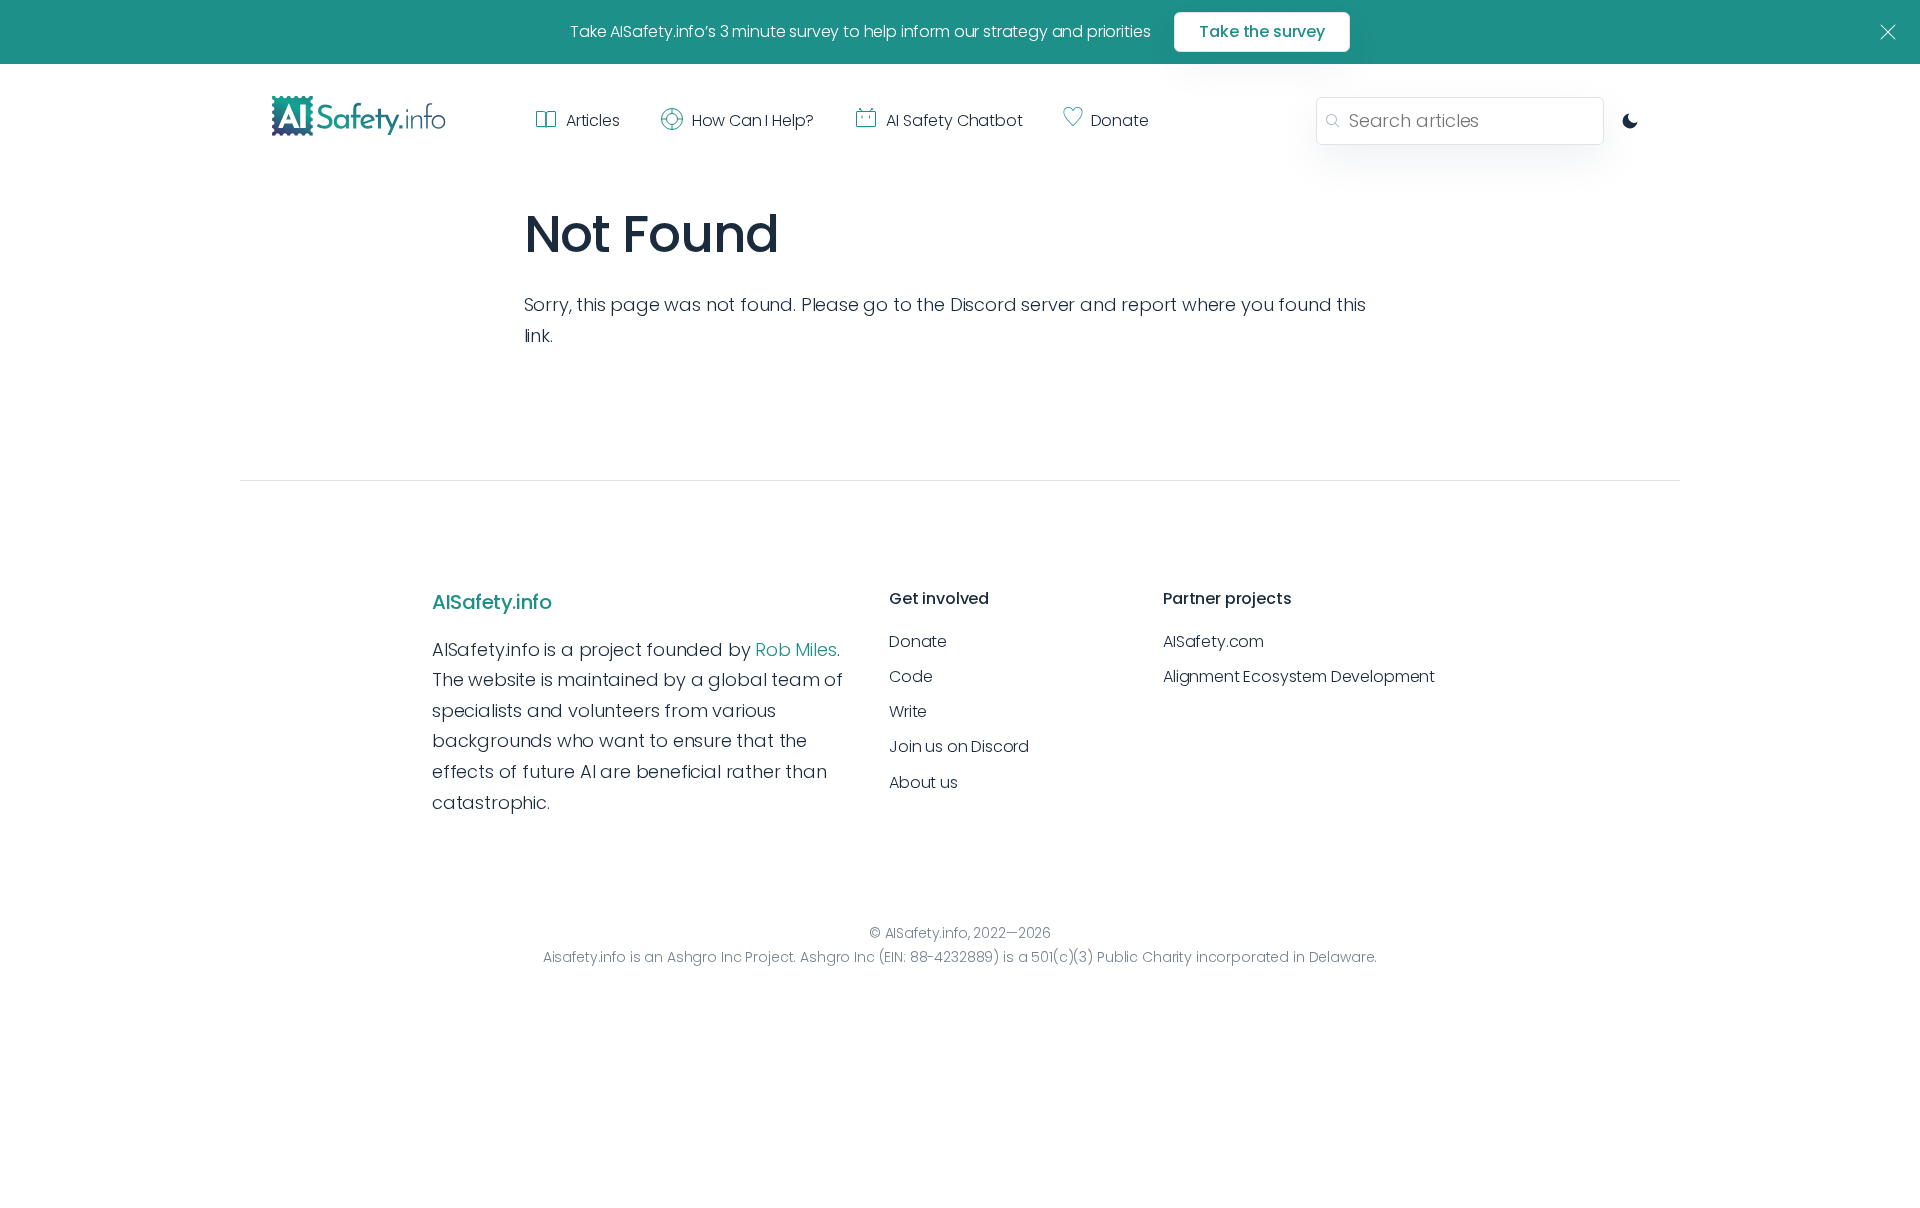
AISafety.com (1213, 641)
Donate (918, 641)
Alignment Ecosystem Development (1299, 676)
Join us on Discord (959, 746)
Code (910, 676)
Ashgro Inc (704, 957)
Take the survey (1262, 31)
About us (923, 782)
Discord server (1012, 304)
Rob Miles (795, 649)
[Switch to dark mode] (1630, 121)
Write (908, 711)
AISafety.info (491, 602)
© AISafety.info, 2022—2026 (960, 933)
